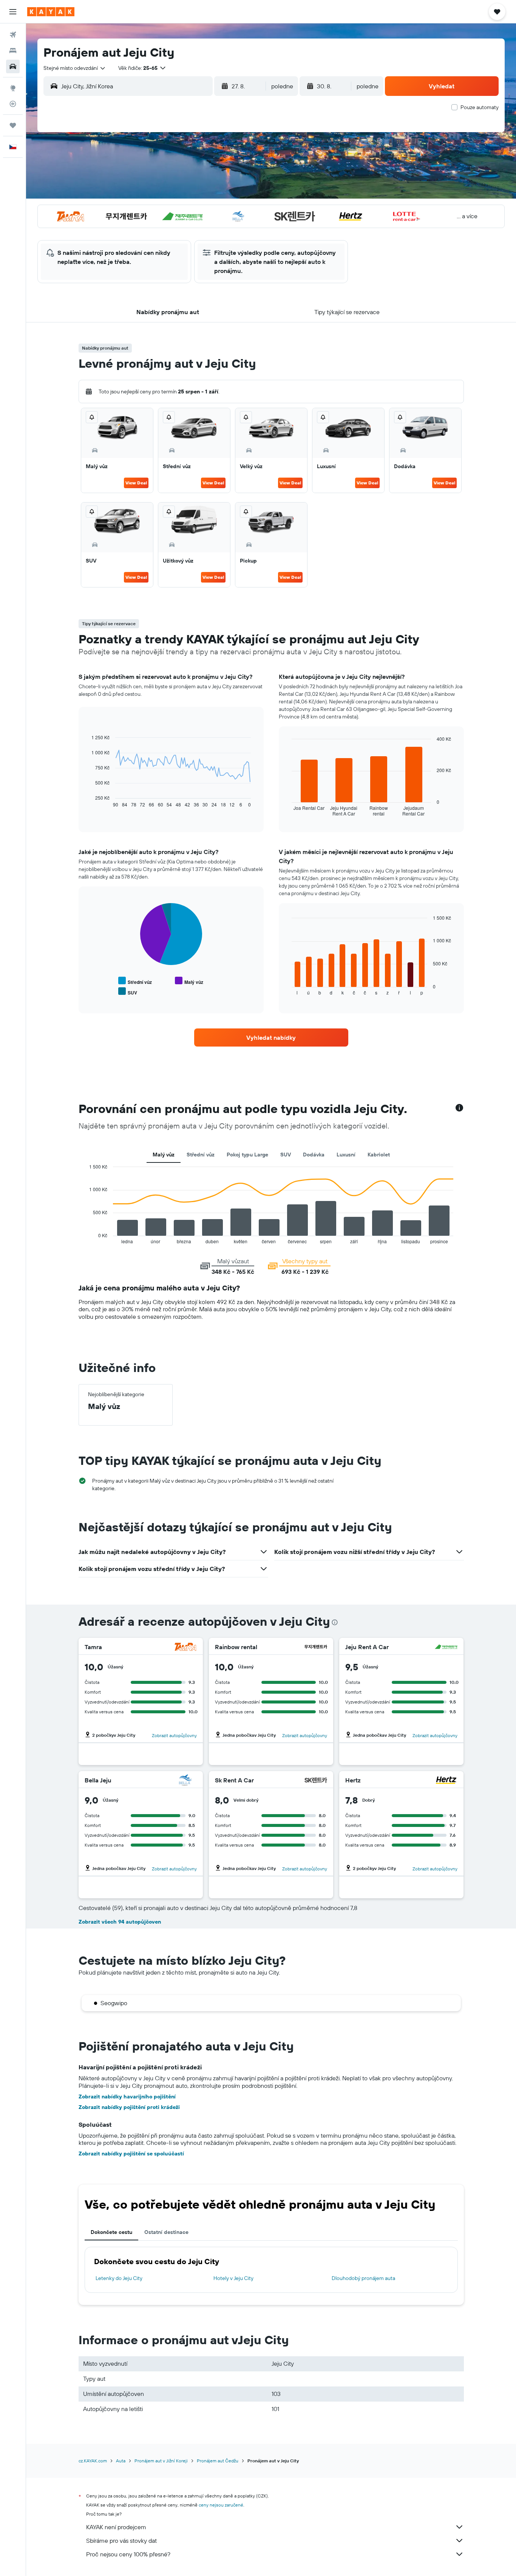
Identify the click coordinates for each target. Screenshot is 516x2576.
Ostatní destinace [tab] (166, 2232)
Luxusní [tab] (346, 1155)
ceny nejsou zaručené (221, 2505)
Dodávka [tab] (314, 1155)
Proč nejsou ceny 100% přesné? (128, 2554)
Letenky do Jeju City (119, 2278)
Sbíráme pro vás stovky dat (121, 2541)
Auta (121, 2461)
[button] (13, 12)
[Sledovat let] (13, 104)
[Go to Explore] (13, 88)
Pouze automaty (480, 107)
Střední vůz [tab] (201, 1155)
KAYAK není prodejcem (116, 2527)
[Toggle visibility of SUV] (128, 992)
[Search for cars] (13, 66)
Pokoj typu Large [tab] (247, 1155)
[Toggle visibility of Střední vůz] (135, 981)
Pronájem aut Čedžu (218, 2461)
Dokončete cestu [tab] (111, 2232)
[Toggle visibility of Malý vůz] (189, 981)
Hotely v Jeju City (233, 2278)
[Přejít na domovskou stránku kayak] (51, 12)
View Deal (136, 483)
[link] (271, 1037)
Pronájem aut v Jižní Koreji (161, 2461)
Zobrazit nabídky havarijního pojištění (127, 2097)
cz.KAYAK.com (93, 2461)
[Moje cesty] (13, 125)
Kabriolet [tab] (379, 1155)
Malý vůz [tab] (164, 1155)
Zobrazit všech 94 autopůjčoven (120, 1922)
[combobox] (75, 68)
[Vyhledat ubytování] (13, 51)
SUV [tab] (286, 1155)
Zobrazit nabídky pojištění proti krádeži (129, 2107)
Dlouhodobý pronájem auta (363, 2278)
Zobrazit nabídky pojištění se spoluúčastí (131, 2154)
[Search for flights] (13, 35)
